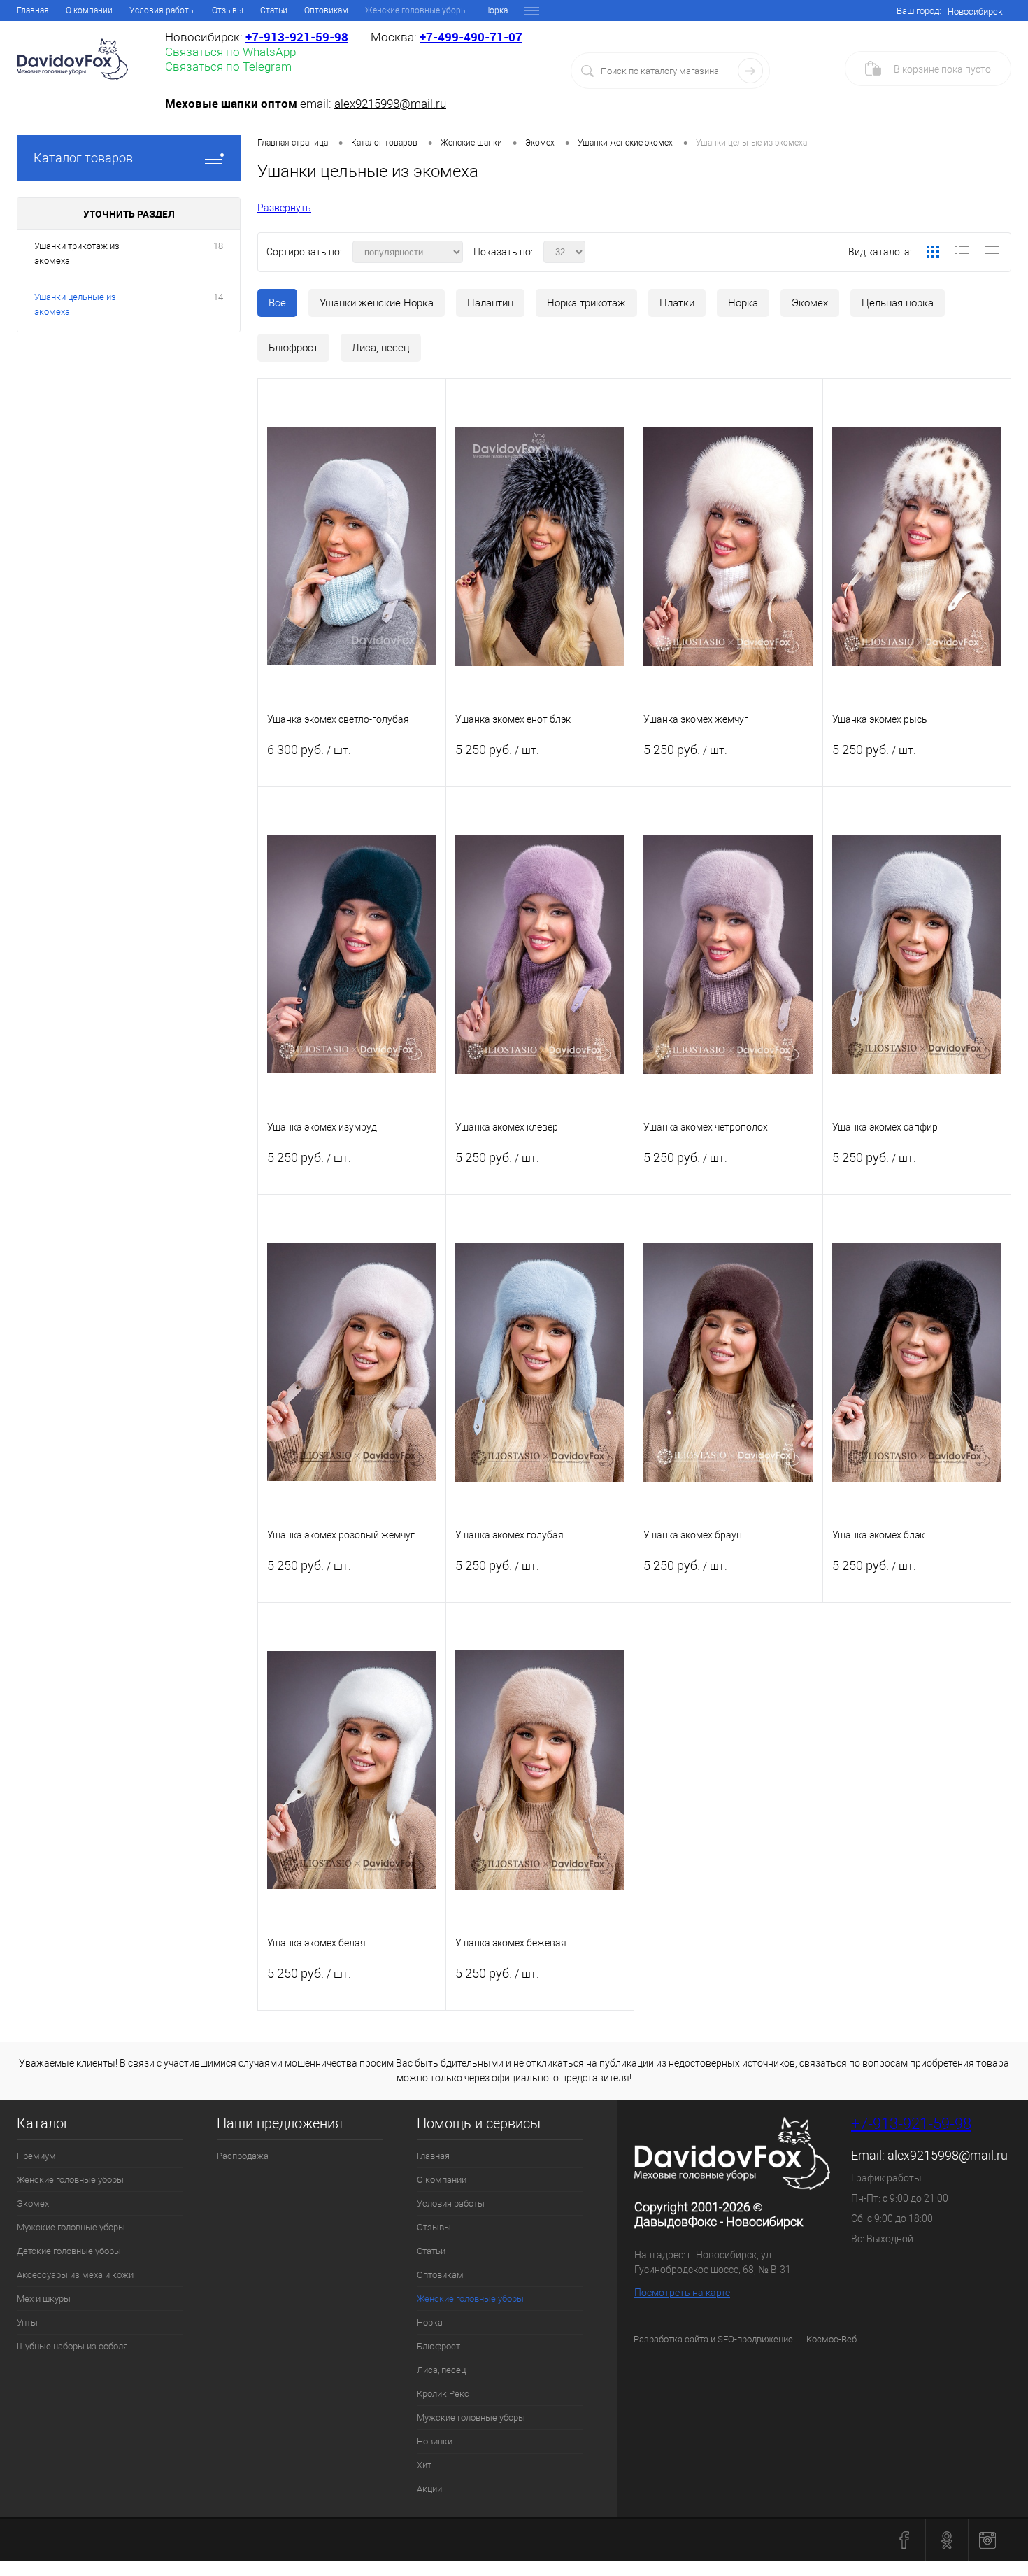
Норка (496, 10)
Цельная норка (898, 303)
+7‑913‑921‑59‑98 (297, 37)
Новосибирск (975, 12)
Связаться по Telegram (228, 66)
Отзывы (228, 10)
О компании (89, 10)
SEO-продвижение (755, 2339)
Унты (27, 2322)
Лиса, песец (381, 348)
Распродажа (243, 2156)
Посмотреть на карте (682, 2293)
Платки (677, 303)
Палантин (490, 303)
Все (277, 303)
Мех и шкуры (44, 2299)
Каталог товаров (83, 158)
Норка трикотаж (586, 303)
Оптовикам (326, 10)
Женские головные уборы (70, 2180)
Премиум (36, 2156)
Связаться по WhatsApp (230, 52)
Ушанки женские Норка (377, 303)
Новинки (435, 2441)
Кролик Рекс (443, 2394)
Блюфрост (293, 348)
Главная (33, 10)
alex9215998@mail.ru (390, 104)
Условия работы (162, 10)
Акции (429, 2489)
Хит (424, 2465)
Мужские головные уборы (71, 2227)
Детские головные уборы (69, 2251)
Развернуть (284, 208)
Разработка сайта (671, 2339)
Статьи (274, 10)
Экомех (810, 303)
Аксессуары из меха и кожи (75, 2275)
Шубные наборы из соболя (72, 2346)
